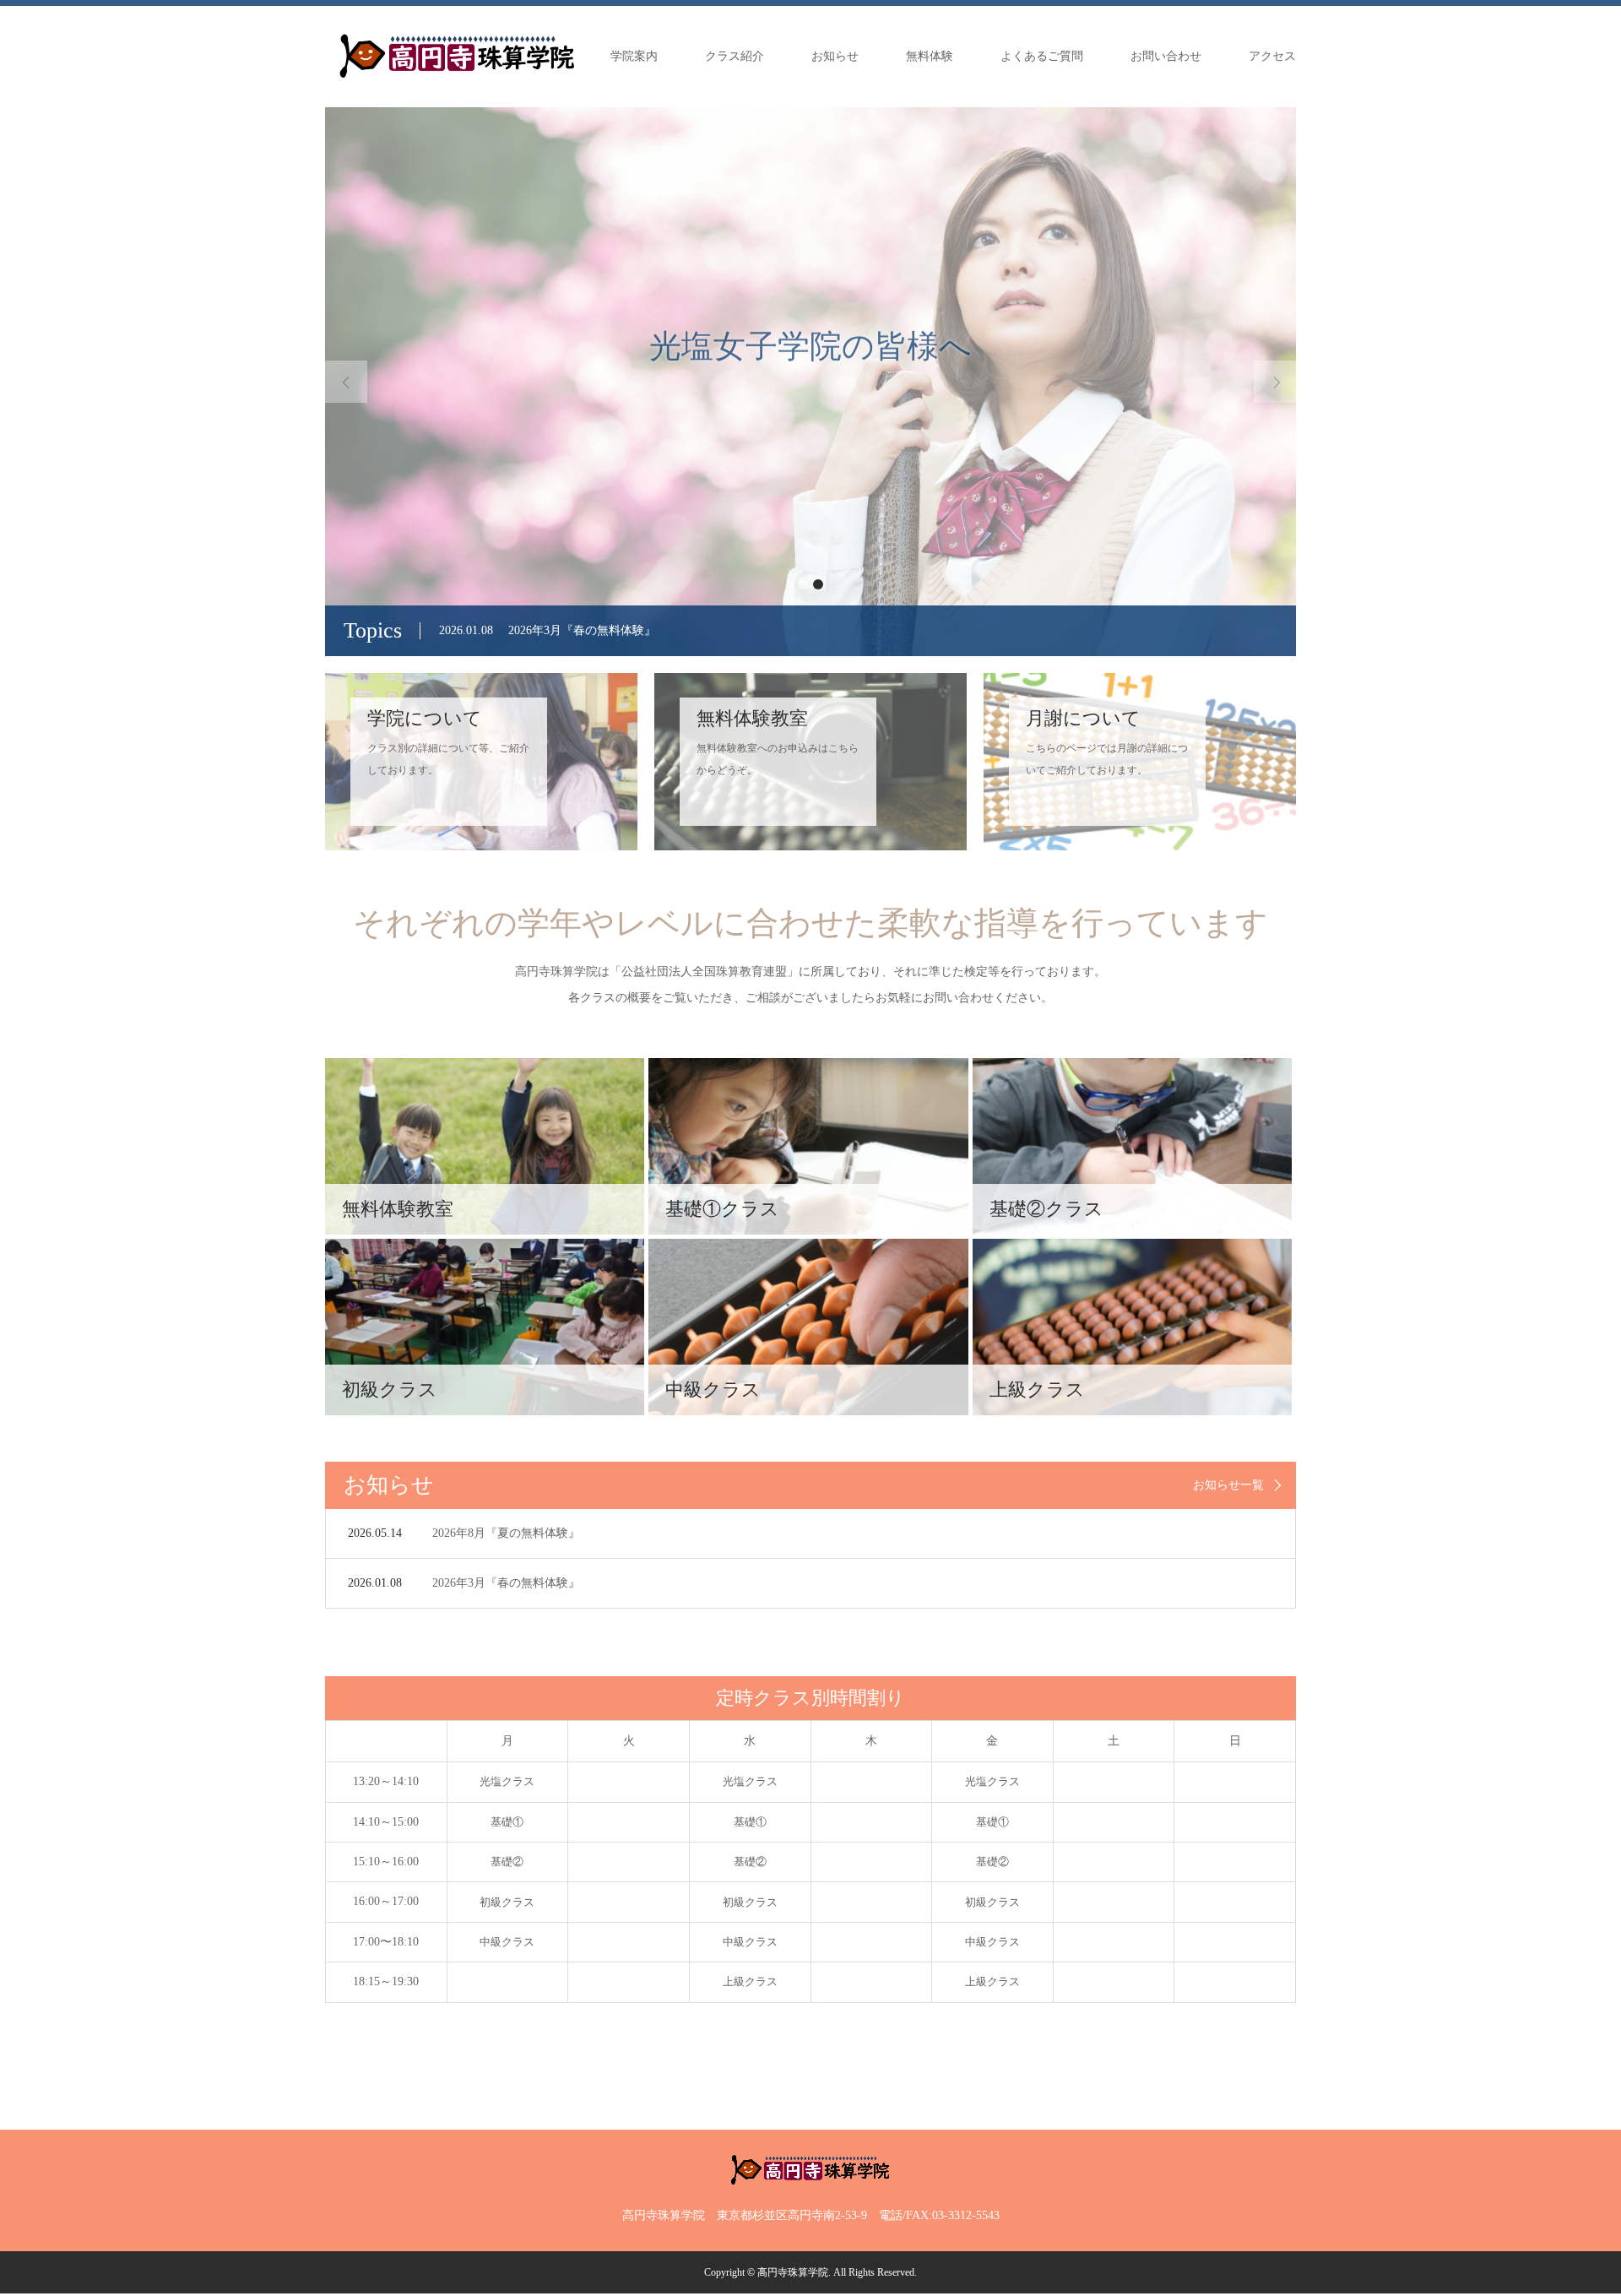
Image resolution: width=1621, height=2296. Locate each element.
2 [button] (818, 584)
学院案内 (634, 56)
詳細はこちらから (810, 456)
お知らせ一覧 (1228, 1485)
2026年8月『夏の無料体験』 (506, 1533)
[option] (810, 382)
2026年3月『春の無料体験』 (506, 1583)
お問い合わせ (1166, 56)
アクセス (1272, 56)
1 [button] (803, 584)
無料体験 (930, 56)
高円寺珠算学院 (793, 2272)
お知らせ (835, 56)
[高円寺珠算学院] (457, 56)
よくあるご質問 (1042, 56)
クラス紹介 (735, 56)
